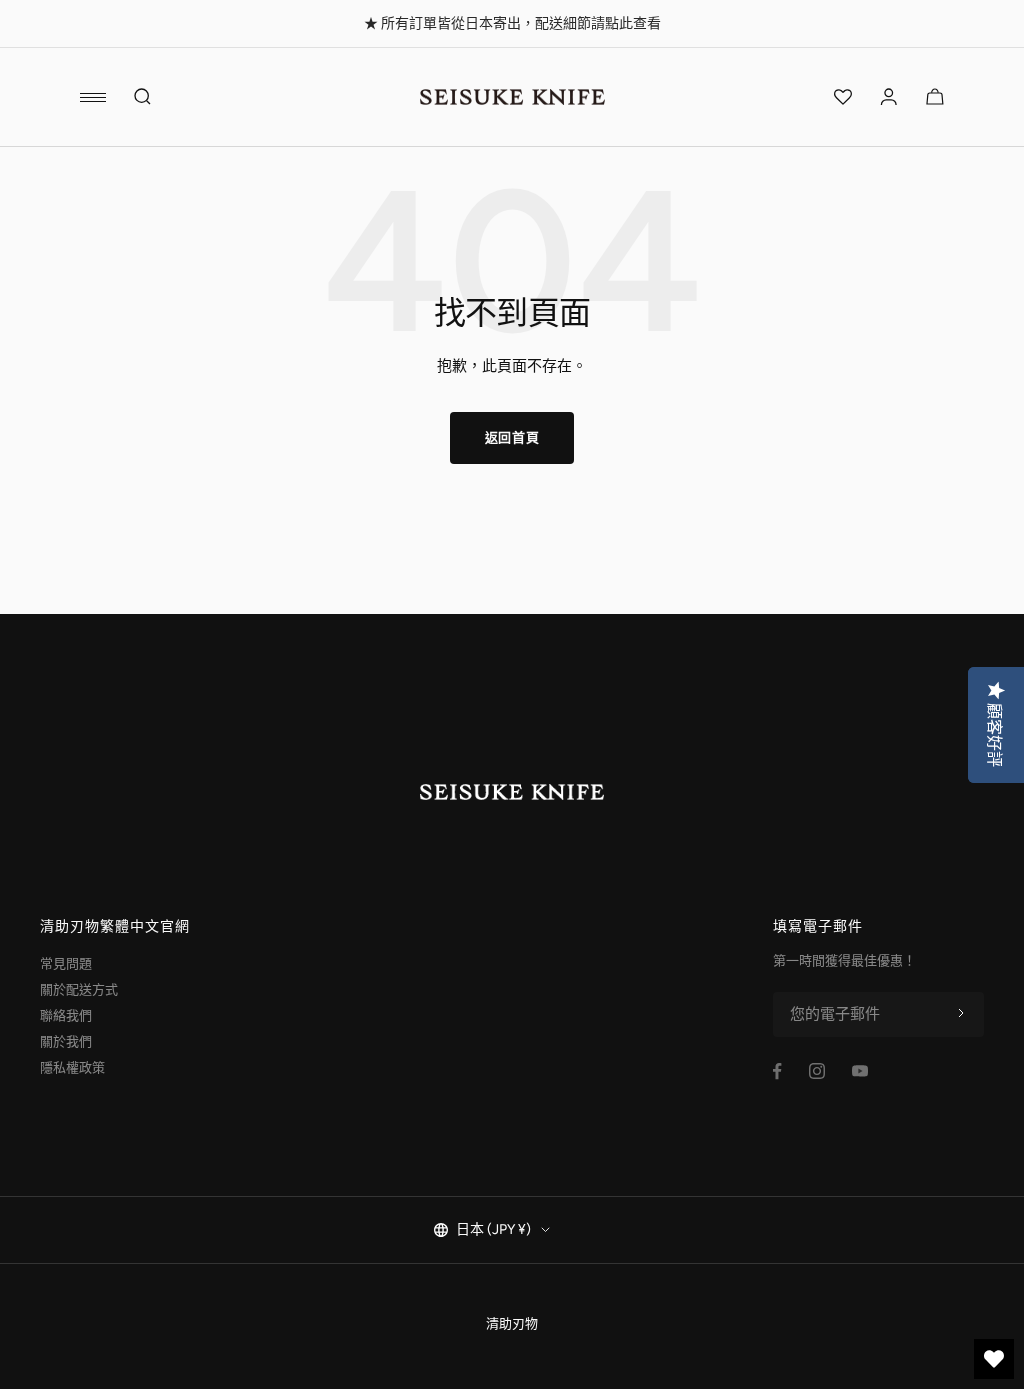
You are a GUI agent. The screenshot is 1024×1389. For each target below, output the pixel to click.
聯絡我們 (66, 1015)
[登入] (889, 97)
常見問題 (66, 963)
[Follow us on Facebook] (777, 1071)
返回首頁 (512, 437)
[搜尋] (143, 97)
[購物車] (935, 97)
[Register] (961, 1014)
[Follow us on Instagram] (817, 1071)
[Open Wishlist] (843, 97)
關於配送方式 (79, 989)
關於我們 (66, 1041)
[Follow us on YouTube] (860, 1071)
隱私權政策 (72, 1067)
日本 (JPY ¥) (493, 1229)
